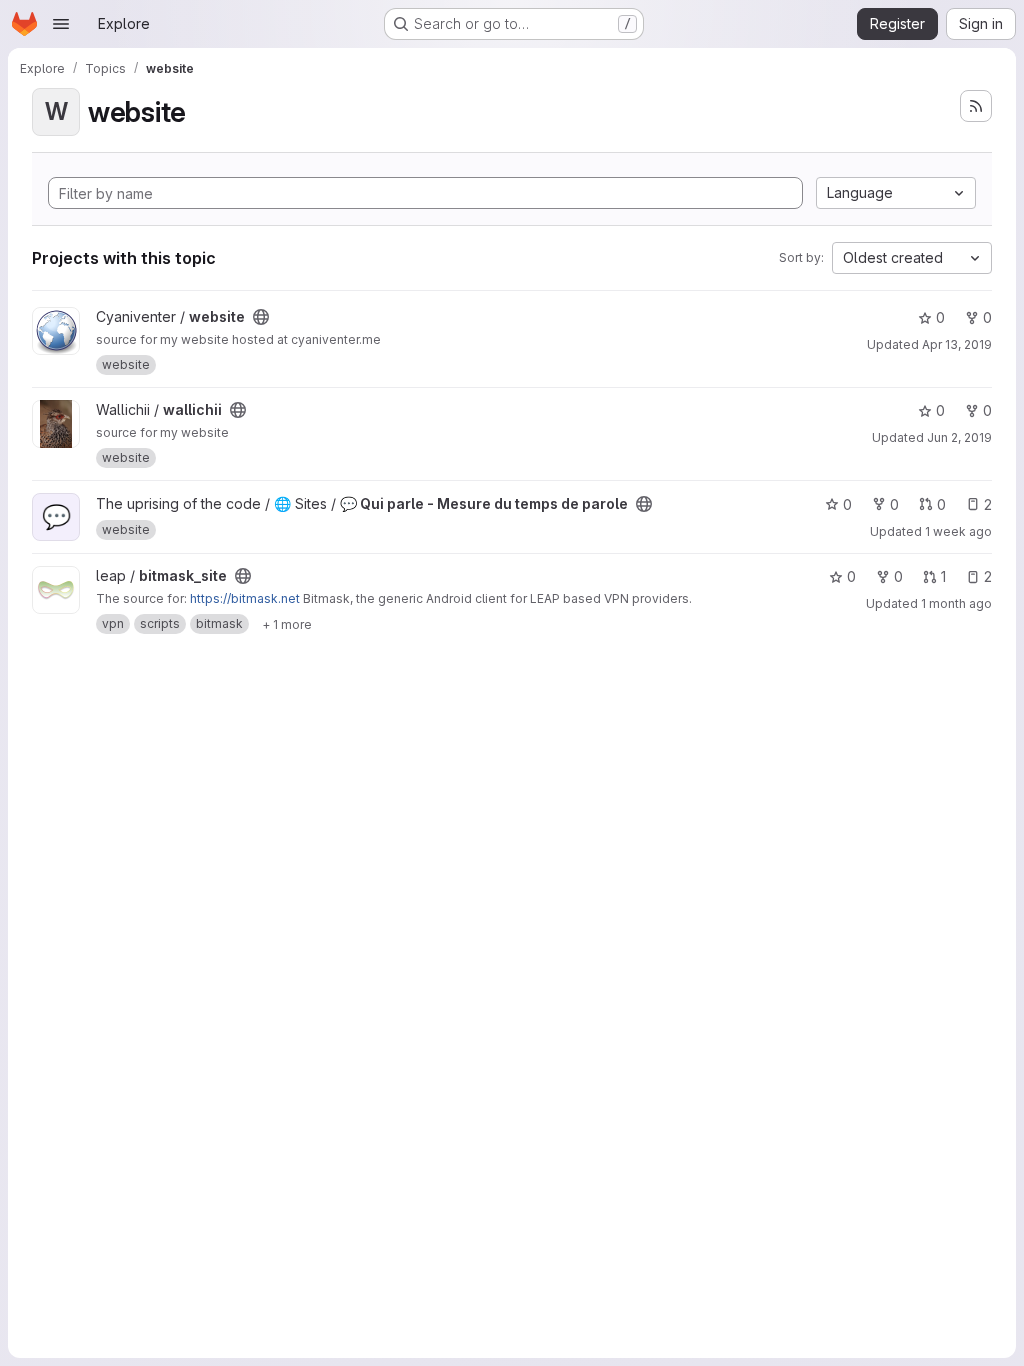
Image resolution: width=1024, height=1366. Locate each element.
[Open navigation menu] (61, 24)
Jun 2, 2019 (959, 437)
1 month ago (956, 603)
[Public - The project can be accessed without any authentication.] (261, 317)
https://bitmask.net (245, 598)
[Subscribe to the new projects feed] (976, 106)
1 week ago (958, 531)
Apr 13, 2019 (957, 344)
